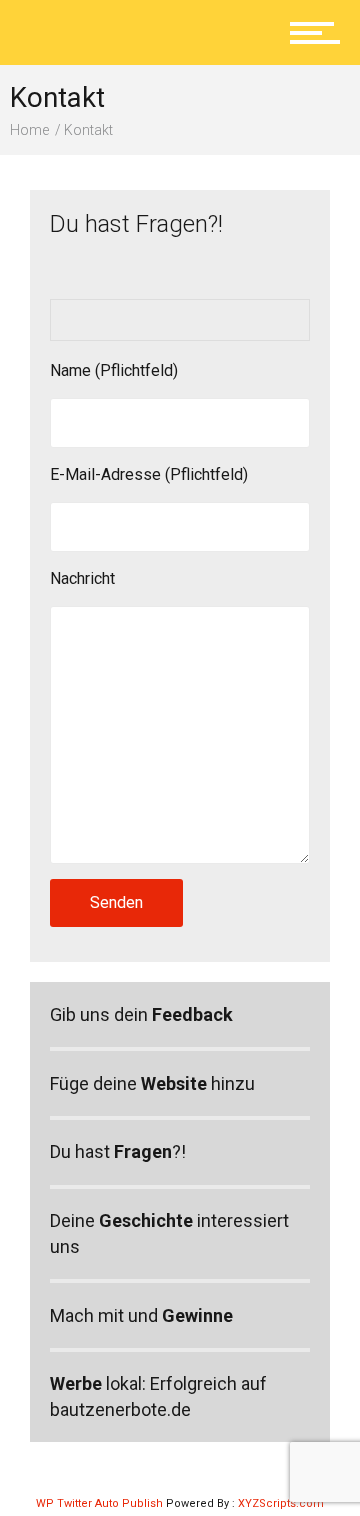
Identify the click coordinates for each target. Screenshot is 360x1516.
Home (29, 130)
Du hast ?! (118, 1151)
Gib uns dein (141, 1014)
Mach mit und (141, 1315)
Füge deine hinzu (152, 1083)
